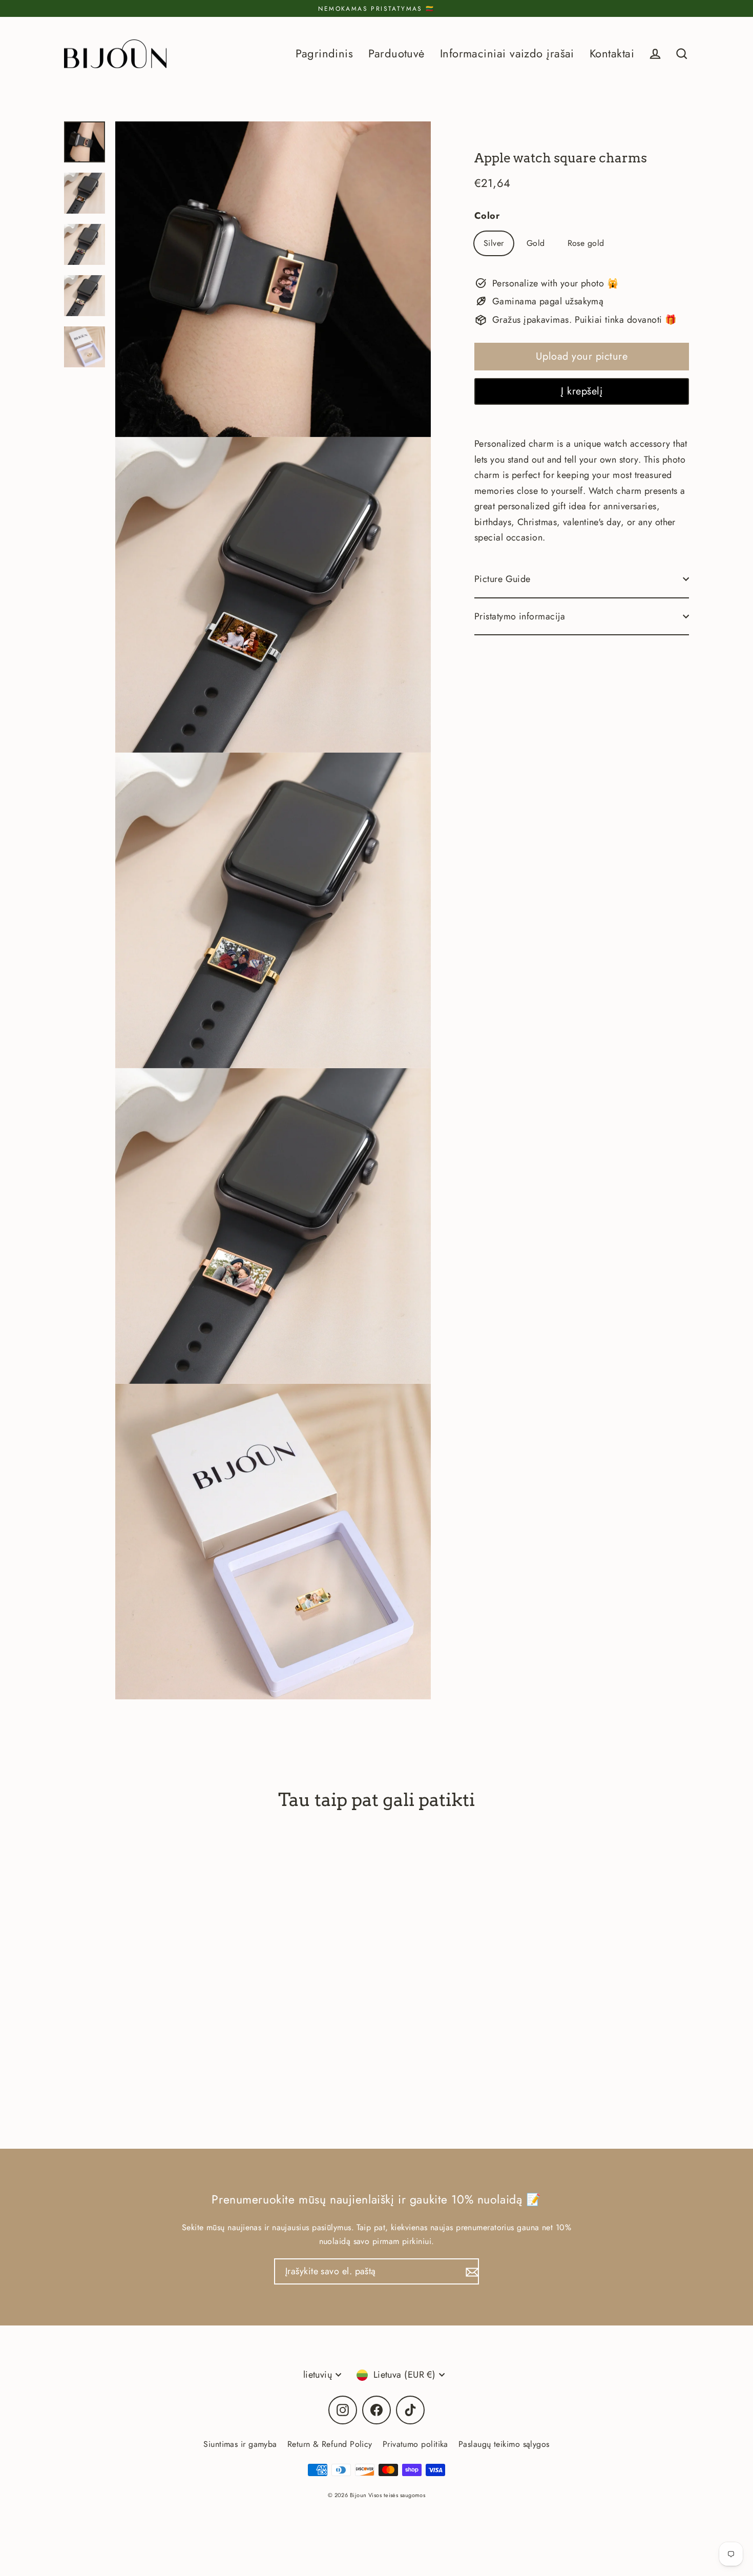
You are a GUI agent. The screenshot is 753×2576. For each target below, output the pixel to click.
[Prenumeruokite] (471, 2271)
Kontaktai (612, 54)
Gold (536, 243)
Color (487, 216)
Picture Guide (503, 579)
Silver (494, 243)
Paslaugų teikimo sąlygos (504, 2444)
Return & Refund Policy (330, 2444)
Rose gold (586, 243)
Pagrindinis (324, 54)
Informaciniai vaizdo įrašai (507, 54)
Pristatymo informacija (520, 616)
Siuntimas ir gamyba (240, 2444)
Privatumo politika (415, 2444)
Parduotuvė (396, 54)
